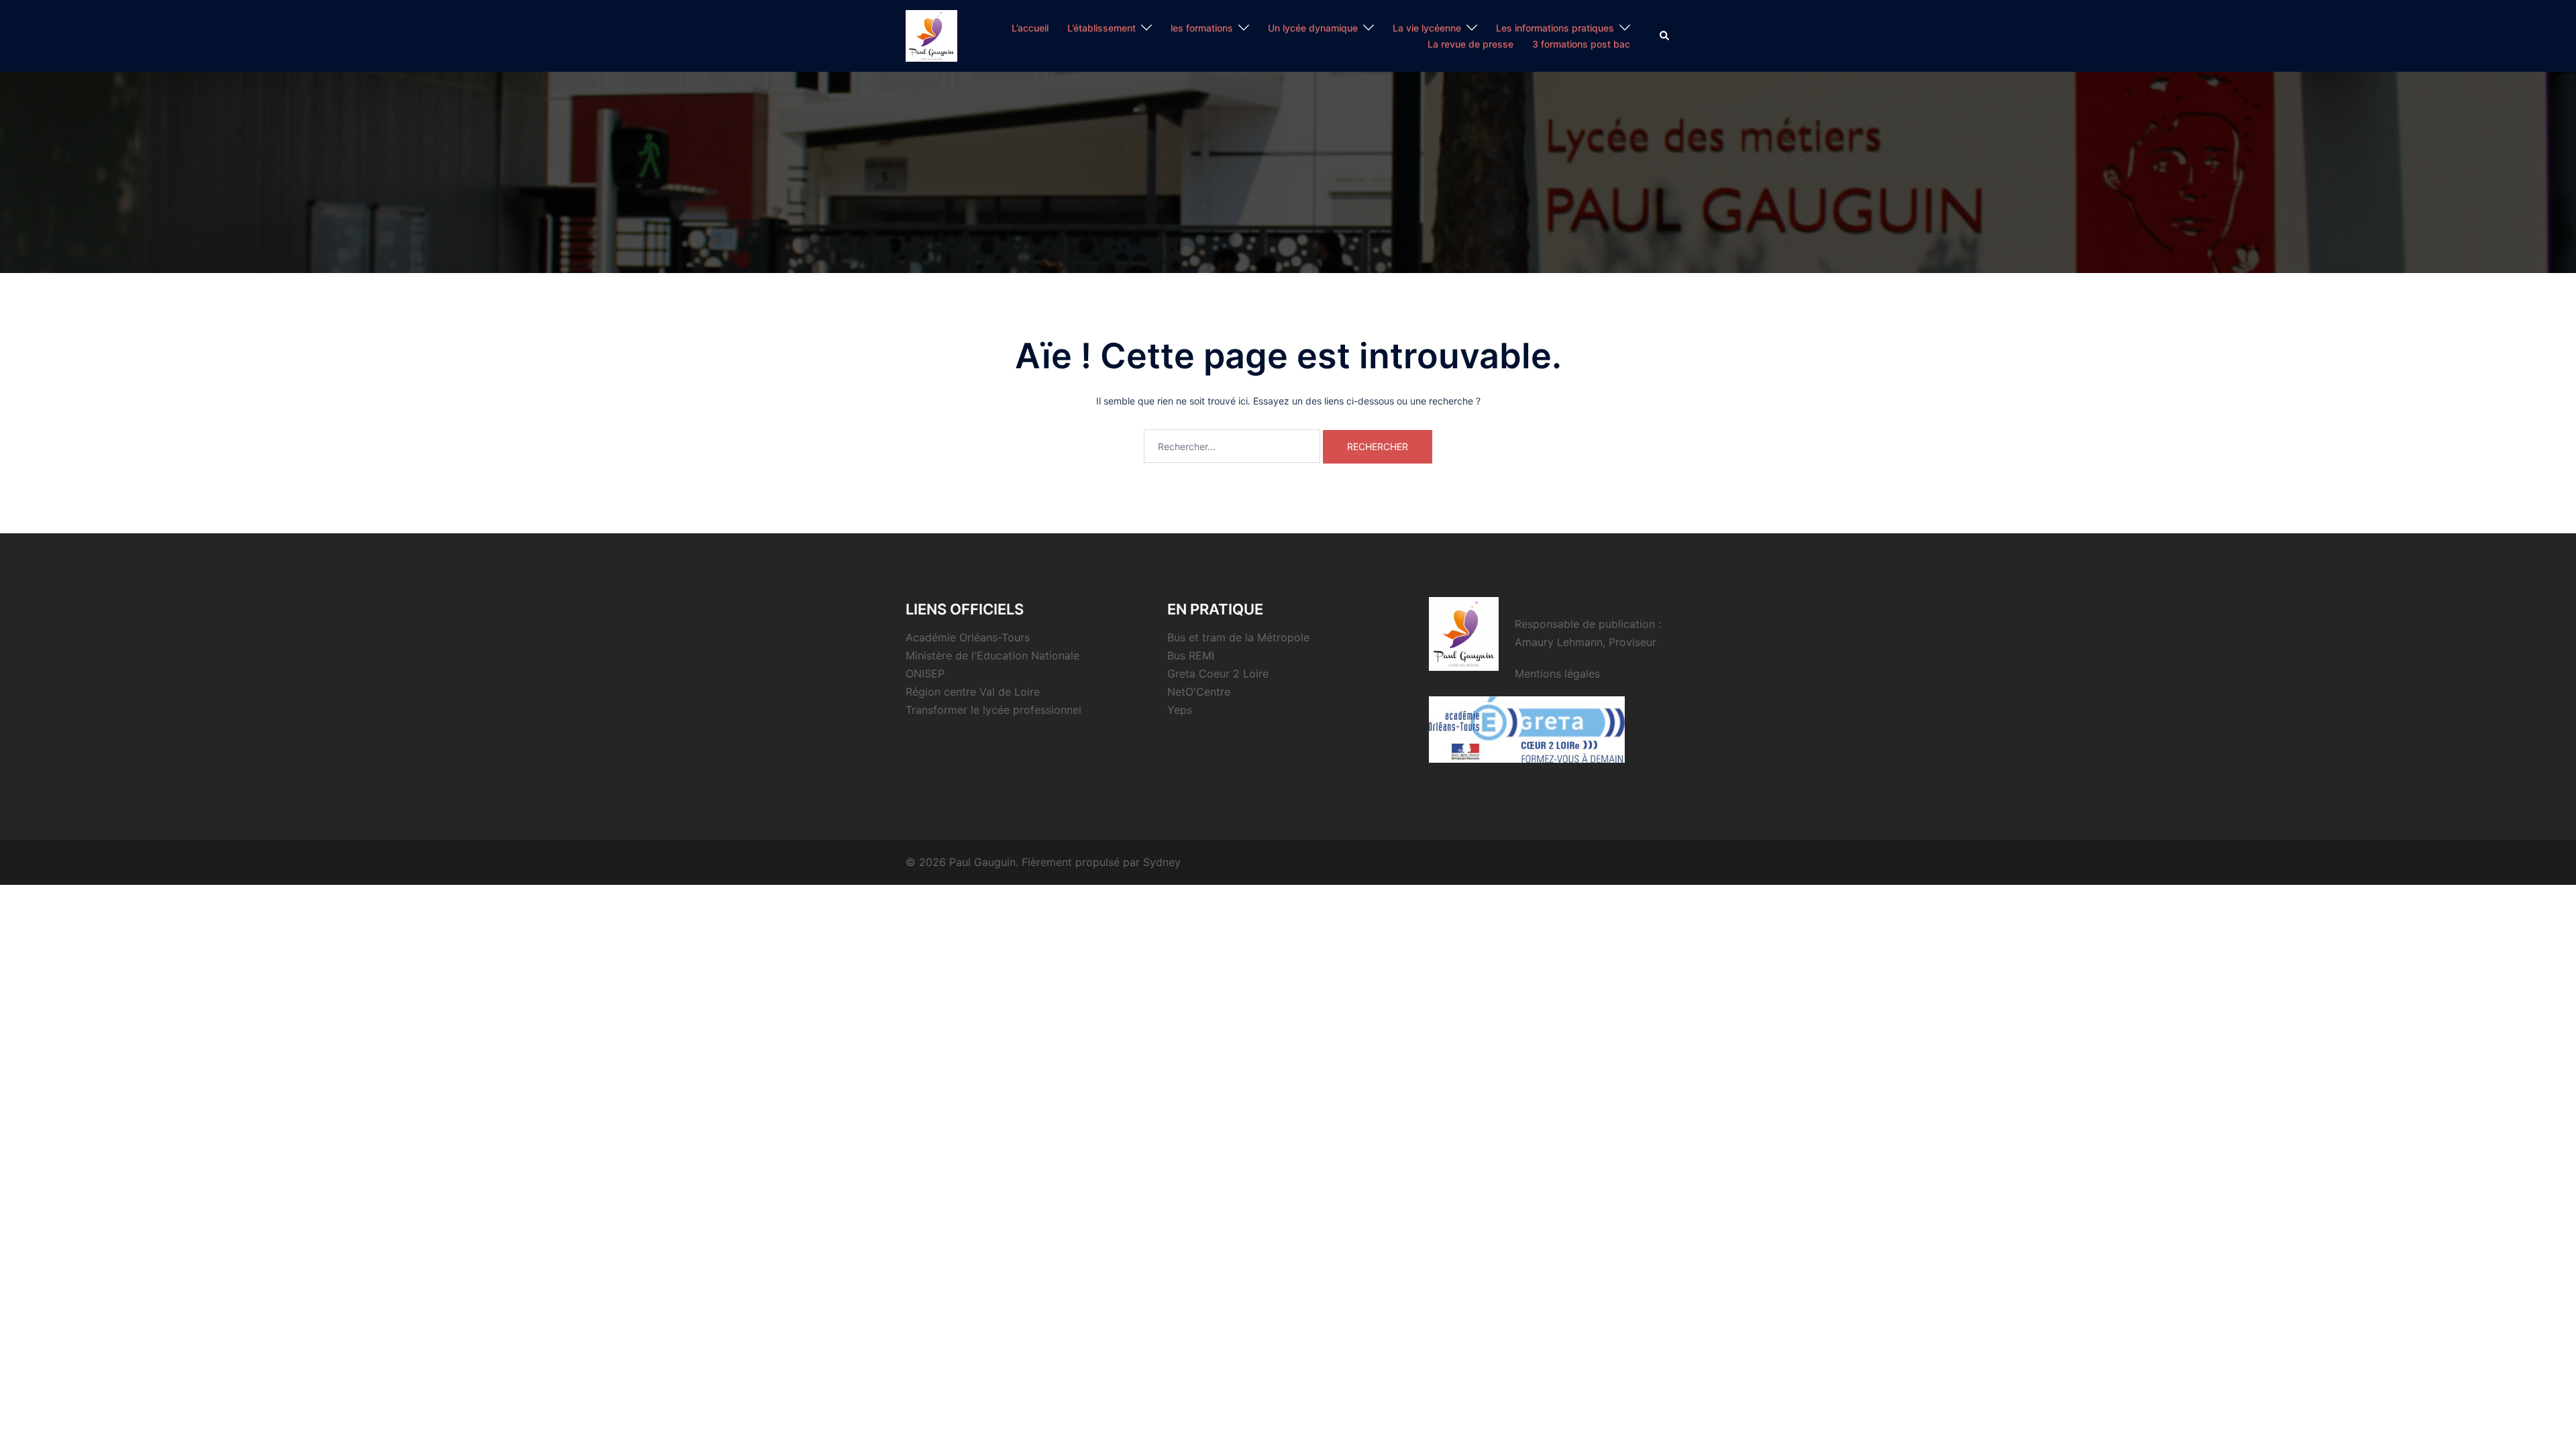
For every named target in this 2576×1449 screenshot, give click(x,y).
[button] (1665, 36)
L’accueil (1030, 28)
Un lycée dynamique (1313, 28)
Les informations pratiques (1555, 28)
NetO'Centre (1199, 692)
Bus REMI (1191, 655)
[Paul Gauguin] (931, 35)
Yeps (1180, 710)
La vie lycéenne (1427, 28)
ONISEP (925, 674)
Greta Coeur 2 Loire (1218, 674)
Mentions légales (1557, 674)
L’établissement (1102, 28)
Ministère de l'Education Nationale (992, 655)
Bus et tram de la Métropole (1238, 637)
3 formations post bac (1581, 44)
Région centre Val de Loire (973, 692)
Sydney (1162, 862)
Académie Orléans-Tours (968, 637)
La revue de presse (1470, 44)
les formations (1202, 28)
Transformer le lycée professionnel (994, 710)
